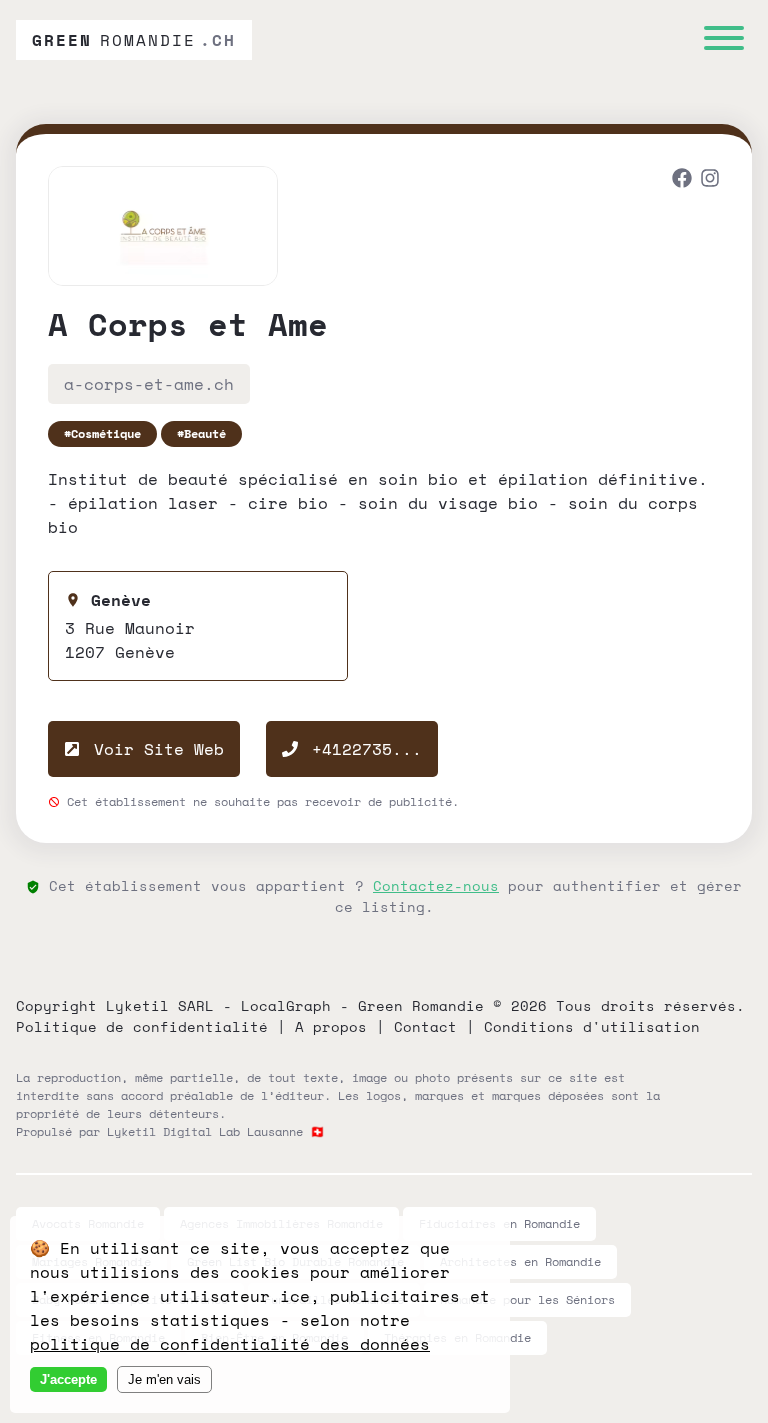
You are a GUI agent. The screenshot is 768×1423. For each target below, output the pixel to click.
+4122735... (367, 749)
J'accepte (68, 1379)
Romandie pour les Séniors (527, 1299)
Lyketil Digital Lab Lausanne (205, 1131)
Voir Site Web (154, 749)
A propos (331, 1026)
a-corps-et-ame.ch (149, 384)
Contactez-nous (436, 885)
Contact (425, 1026)
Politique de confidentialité (142, 1026)
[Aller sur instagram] (710, 180)
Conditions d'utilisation (592, 1026)
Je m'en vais (164, 1379)
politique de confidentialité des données (230, 1344)
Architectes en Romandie (520, 1261)
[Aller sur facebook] (682, 180)
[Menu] (724, 40)
